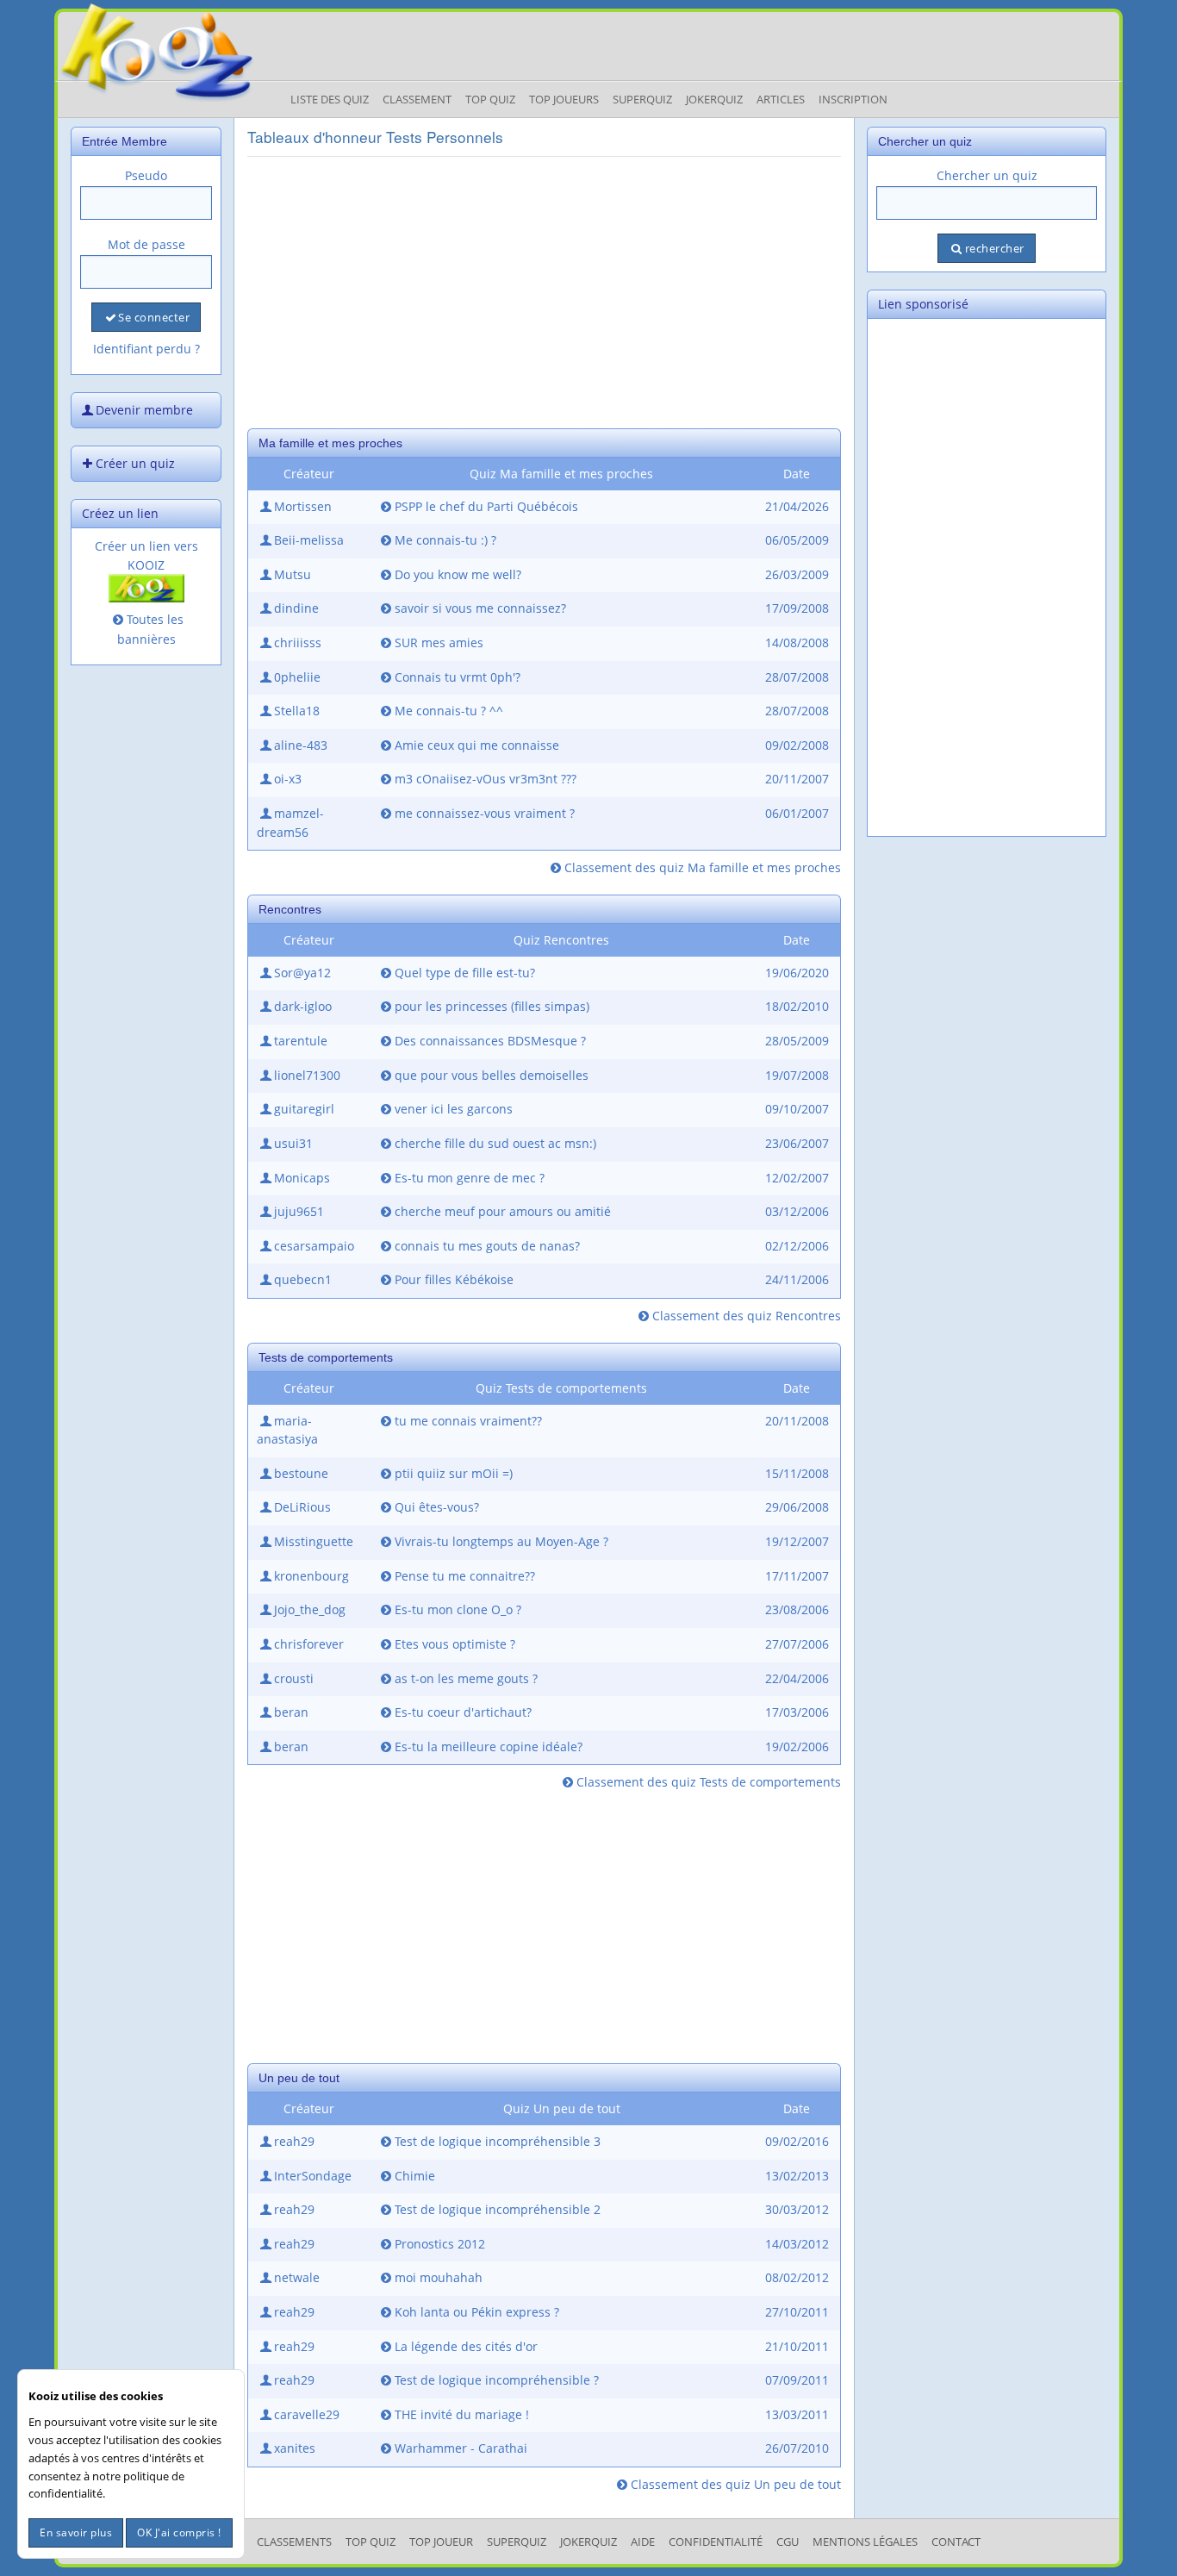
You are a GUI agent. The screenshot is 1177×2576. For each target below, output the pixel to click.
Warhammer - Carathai (461, 2448)
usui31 (293, 1143)
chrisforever (309, 1644)
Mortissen (303, 506)
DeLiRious (302, 1507)
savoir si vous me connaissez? (480, 608)
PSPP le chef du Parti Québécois (486, 506)
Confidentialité (716, 2542)
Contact (956, 2542)
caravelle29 (307, 2414)
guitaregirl (304, 1109)
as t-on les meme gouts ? (466, 1678)
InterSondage (313, 2176)
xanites (295, 2448)
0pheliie (297, 677)
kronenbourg (311, 1576)
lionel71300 (307, 1075)
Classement (417, 99)
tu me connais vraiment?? (468, 1421)
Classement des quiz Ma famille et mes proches (703, 867)
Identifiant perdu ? (146, 349)
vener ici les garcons (454, 1109)
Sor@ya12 (302, 973)
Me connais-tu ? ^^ (449, 711)
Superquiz (642, 99)
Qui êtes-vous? (437, 1507)
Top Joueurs (564, 99)
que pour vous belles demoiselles (492, 1075)
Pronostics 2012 (440, 2244)
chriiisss (298, 642)
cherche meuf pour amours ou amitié (503, 1211)
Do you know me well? (458, 574)
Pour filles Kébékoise (454, 1279)
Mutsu (293, 574)
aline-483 (301, 745)
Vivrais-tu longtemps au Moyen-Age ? (501, 1541)
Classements (294, 2542)
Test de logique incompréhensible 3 (498, 2141)
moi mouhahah (439, 2277)
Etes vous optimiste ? (455, 1644)
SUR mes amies (439, 642)
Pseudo (146, 175)
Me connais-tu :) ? (445, 540)
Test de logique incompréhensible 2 (498, 2209)
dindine (296, 608)
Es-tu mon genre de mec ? (470, 1178)
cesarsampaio (314, 1246)
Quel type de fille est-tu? (465, 973)
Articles (781, 99)
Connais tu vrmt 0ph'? (458, 677)
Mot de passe (146, 244)
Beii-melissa (309, 540)
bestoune (301, 1473)
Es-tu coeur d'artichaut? (463, 1712)
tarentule (301, 1041)
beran (291, 1712)
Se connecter (154, 317)
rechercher (995, 248)
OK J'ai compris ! (179, 2532)
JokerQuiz (714, 99)
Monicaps (302, 1178)
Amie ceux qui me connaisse (477, 745)
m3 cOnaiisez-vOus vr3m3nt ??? (486, 779)
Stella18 (297, 711)
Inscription (853, 99)
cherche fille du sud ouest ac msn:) (495, 1143)
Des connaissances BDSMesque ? (490, 1041)
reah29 (294, 2141)
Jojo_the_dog (310, 1609)
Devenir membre (144, 410)
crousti (294, 1678)
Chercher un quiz (987, 175)
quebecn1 (303, 1279)
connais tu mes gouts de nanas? (487, 1246)
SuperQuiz (517, 2542)
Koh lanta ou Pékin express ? (477, 2312)
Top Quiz (490, 99)
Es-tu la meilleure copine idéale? (489, 1746)
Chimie (415, 2176)
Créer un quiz (135, 463)
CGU (788, 2542)
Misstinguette (314, 1541)
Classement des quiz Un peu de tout (736, 2484)
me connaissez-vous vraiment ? (485, 813)
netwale (297, 2277)
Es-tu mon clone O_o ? (458, 1609)
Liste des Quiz (330, 99)
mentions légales (865, 2542)
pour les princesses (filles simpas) (492, 1006)
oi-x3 (288, 779)
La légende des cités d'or (466, 2346)
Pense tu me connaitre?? (465, 1576)
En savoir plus (76, 2532)
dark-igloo (303, 1006)
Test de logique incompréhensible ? (497, 2380)
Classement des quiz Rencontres (747, 1316)
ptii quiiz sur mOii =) (454, 1473)
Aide (643, 2542)
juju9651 (299, 1211)
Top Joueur (441, 2542)
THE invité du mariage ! (462, 2414)
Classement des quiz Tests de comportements (709, 1782)
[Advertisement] (544, 290)
